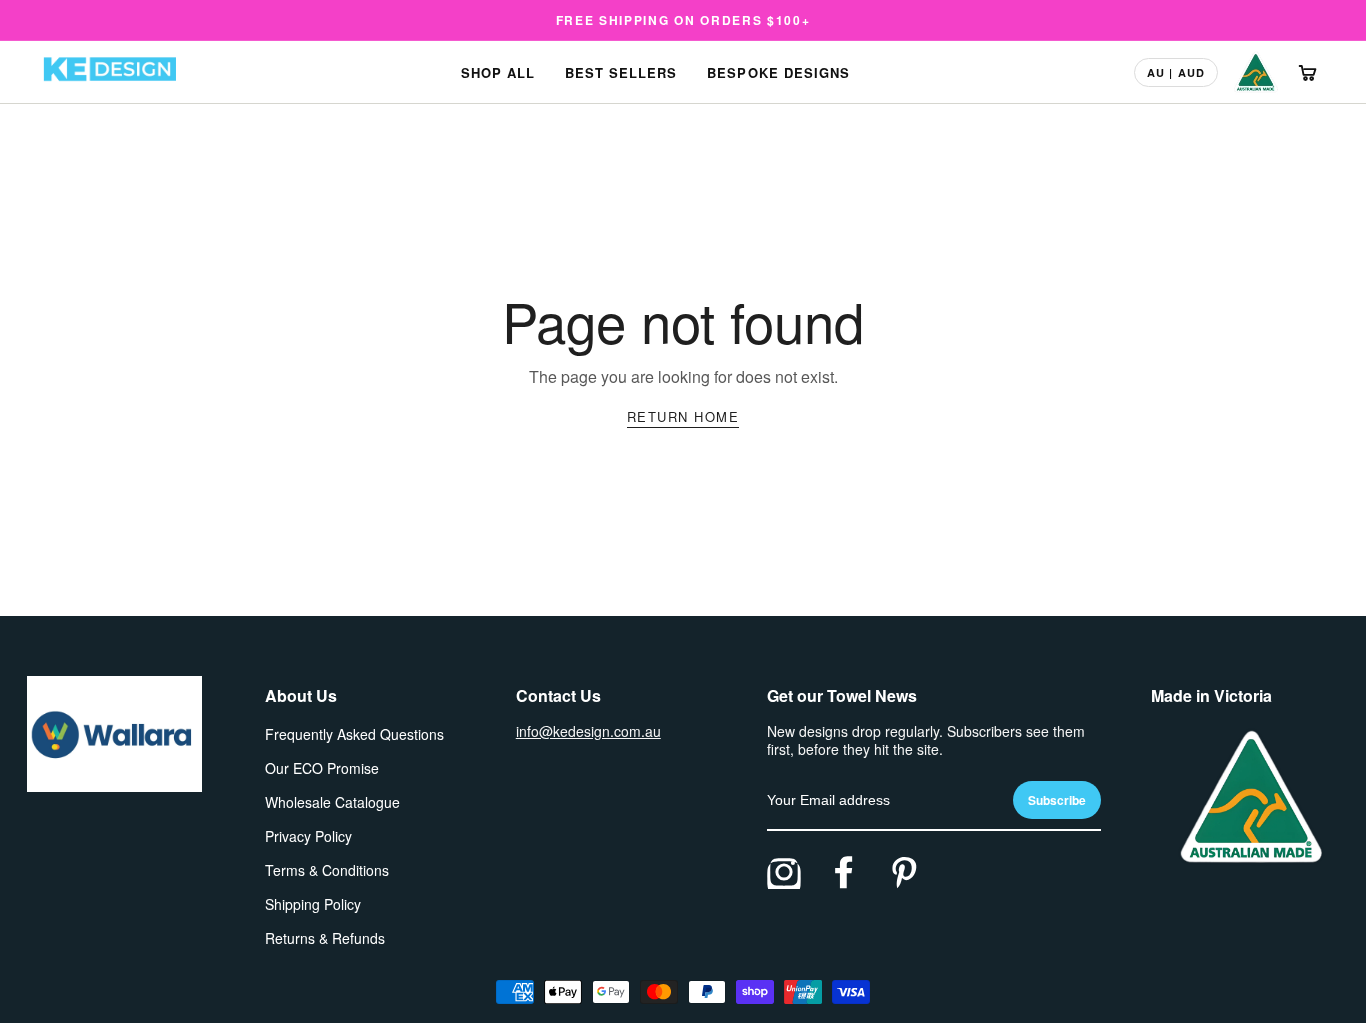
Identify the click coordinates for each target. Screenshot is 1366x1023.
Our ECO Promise (322, 768)
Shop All (498, 72)
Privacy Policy (308, 836)
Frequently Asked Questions (354, 734)
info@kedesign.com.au (588, 731)
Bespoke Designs (778, 72)
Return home (683, 416)
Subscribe (1057, 800)
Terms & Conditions (327, 870)
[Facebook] (844, 872)
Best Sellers (621, 72)
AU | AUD (1176, 72)
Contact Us (558, 695)
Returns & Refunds (325, 938)
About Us (301, 695)
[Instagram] (784, 872)
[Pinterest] (904, 872)
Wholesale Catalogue (332, 802)
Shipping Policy (313, 904)
